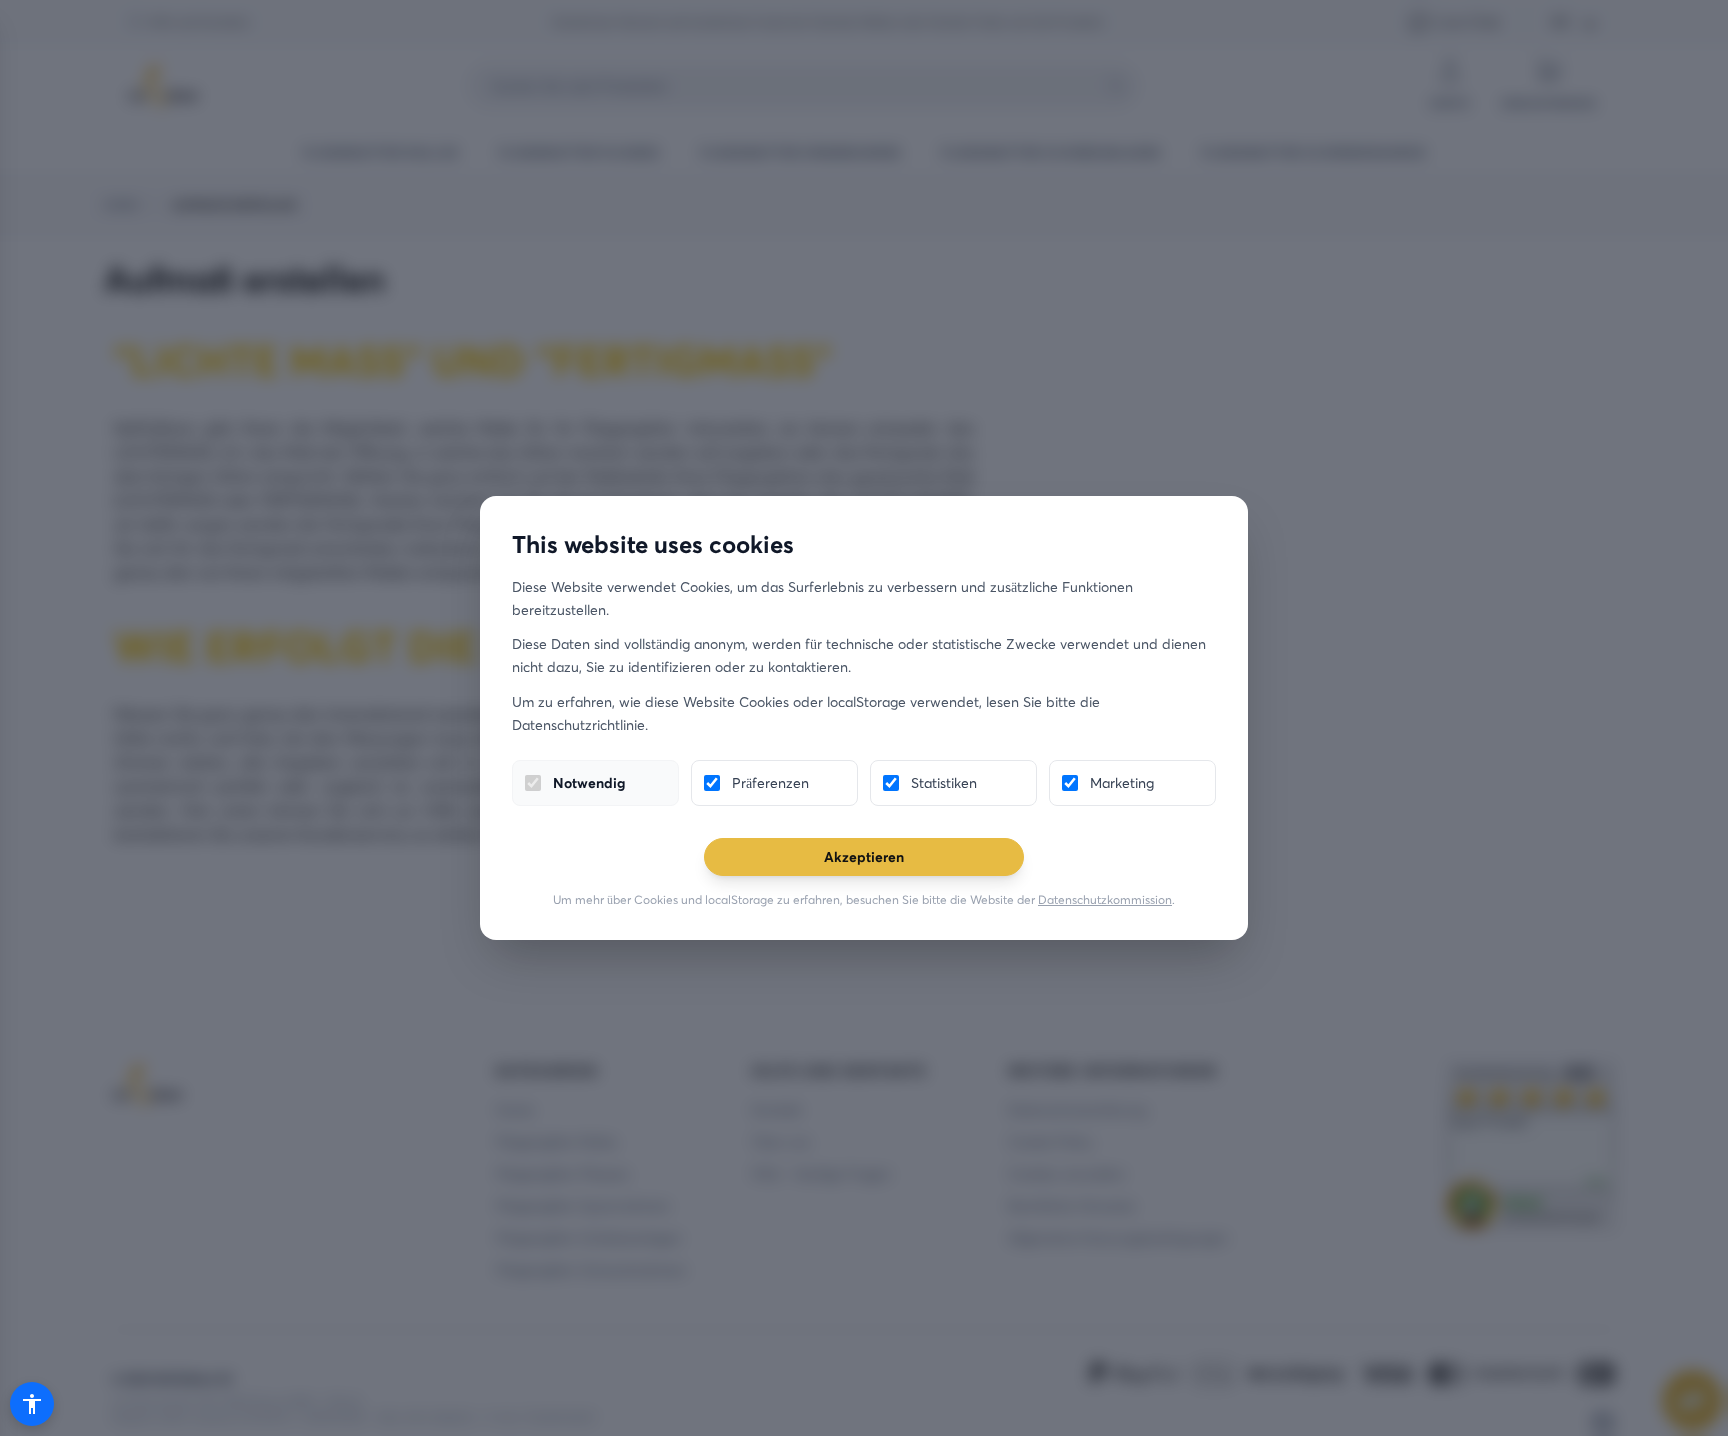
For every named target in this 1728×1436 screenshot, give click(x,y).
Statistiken (944, 782)
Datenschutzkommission (1105, 899)
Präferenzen (770, 782)
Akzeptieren (864, 856)
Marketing (1122, 782)
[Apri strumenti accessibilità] (32, 1404)
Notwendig (589, 782)
